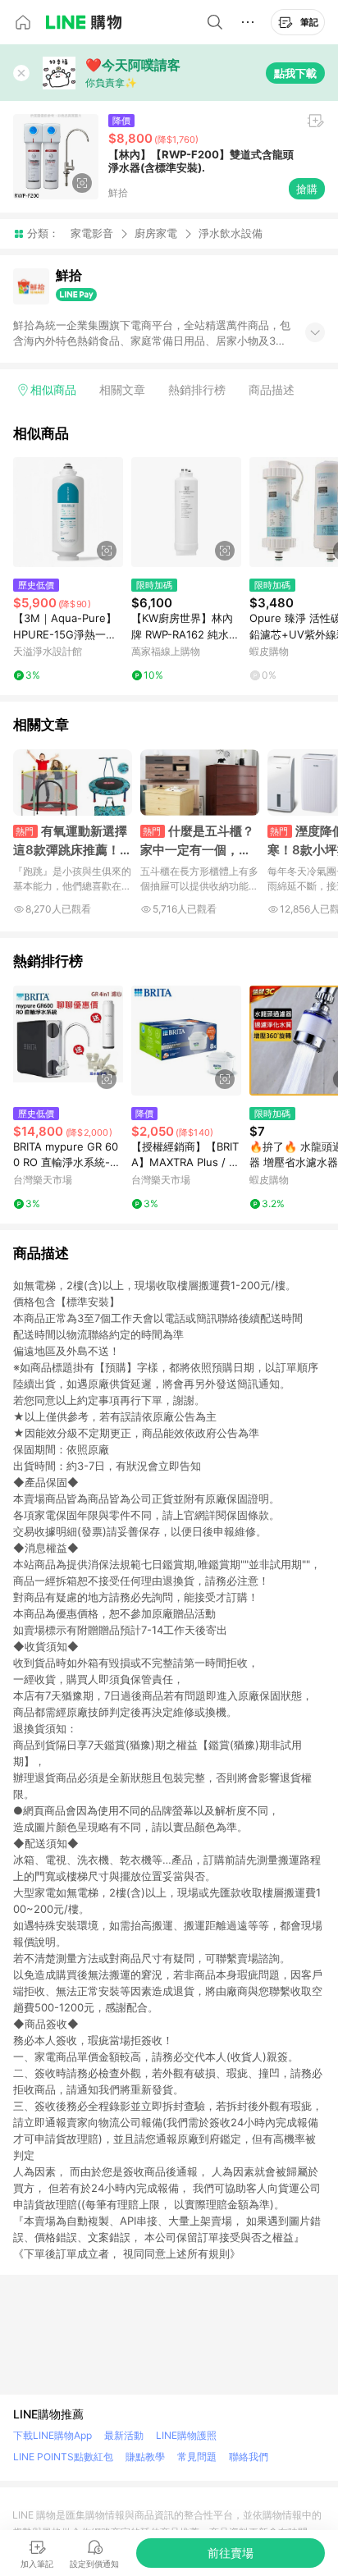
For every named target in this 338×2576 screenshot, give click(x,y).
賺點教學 (145, 2457)
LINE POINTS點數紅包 (63, 2457)
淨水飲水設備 (231, 233)
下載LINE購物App (53, 2435)
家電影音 (92, 233)
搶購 (307, 189)
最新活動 (124, 2435)
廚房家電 (156, 233)
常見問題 (197, 2457)
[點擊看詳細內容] (68, 512)
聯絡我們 (249, 2457)
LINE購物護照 (186, 2435)
